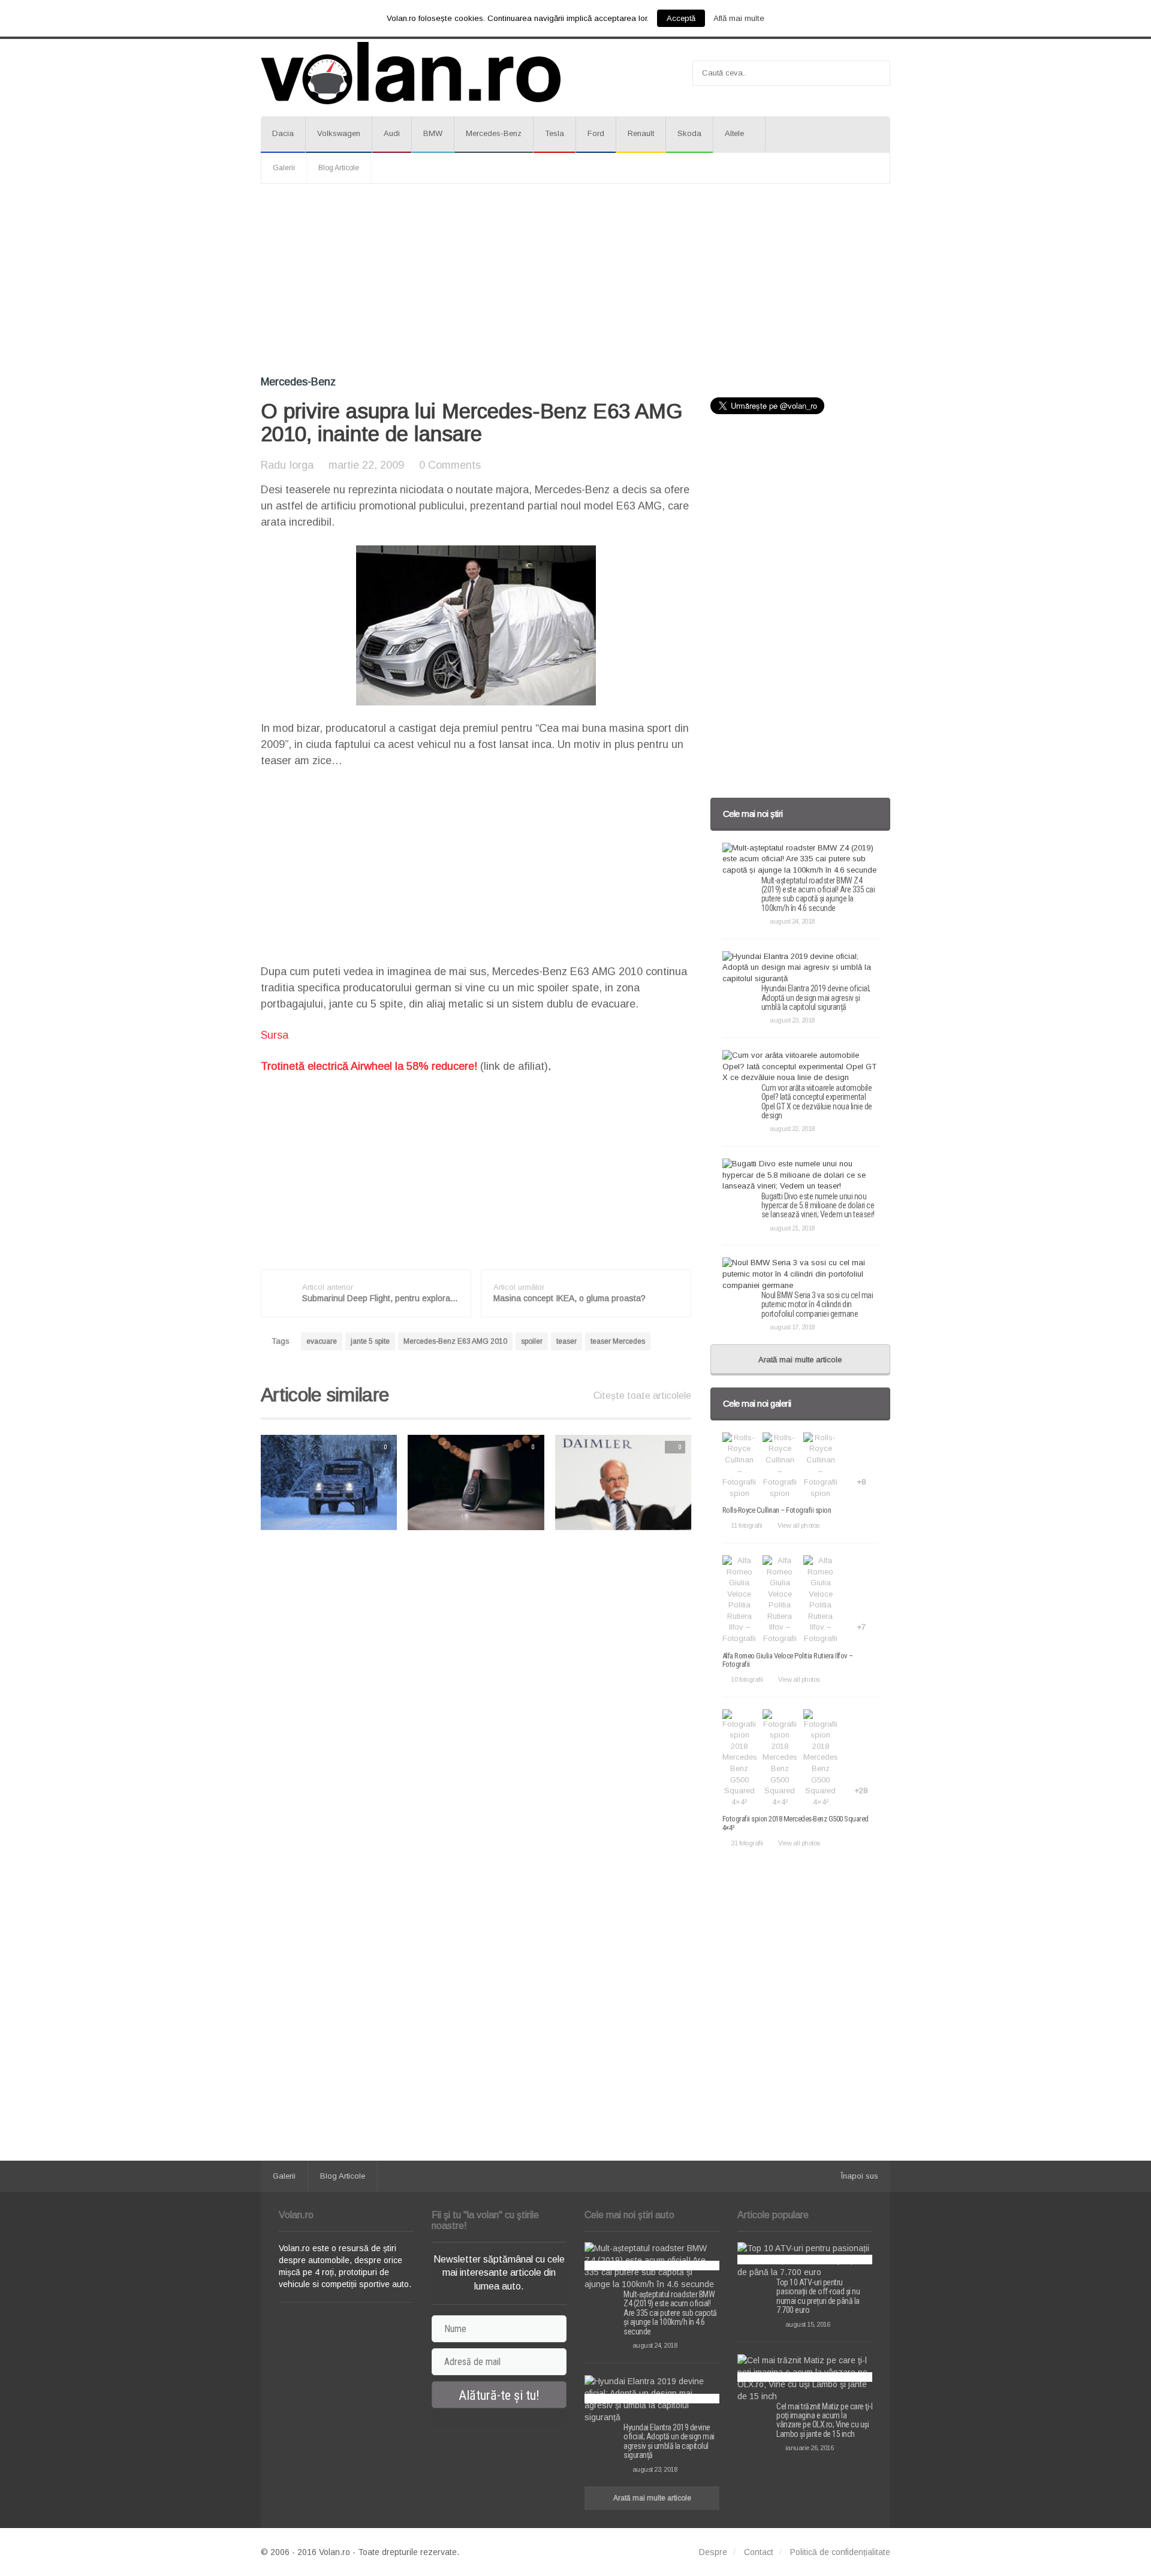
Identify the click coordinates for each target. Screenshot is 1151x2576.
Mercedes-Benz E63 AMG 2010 (455, 1341)
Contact (759, 2552)
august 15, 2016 (807, 2324)
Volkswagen (339, 133)
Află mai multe (739, 18)
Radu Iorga (287, 465)
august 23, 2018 (792, 1020)
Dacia (283, 133)
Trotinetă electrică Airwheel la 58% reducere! (369, 1066)
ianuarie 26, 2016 (809, 2448)
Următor (716, 1482)
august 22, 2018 (792, 1129)
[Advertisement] (575, 280)
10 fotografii (747, 1679)
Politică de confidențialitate (840, 2552)
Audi (392, 133)
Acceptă (681, 18)
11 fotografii (747, 1525)
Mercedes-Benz (494, 133)
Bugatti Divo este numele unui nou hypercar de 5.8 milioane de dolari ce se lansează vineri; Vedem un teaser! (818, 1206)
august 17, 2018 (792, 1327)
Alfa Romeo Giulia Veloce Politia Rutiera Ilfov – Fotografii (788, 1660)
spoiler (532, 1341)
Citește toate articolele (642, 1396)
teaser (567, 1341)
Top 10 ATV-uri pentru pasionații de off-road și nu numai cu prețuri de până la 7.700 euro (818, 2296)
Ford (596, 133)
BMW (433, 133)
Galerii (284, 168)
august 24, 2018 (792, 921)
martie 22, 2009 (366, 465)
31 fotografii (747, 1843)
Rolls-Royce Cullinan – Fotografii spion (777, 1510)
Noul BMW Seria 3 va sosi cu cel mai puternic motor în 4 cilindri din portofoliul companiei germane (817, 1304)
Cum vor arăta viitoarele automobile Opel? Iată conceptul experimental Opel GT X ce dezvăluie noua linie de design (817, 1102)
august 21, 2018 (792, 1228)
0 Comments (450, 465)
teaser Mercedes (618, 1341)
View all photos (799, 1525)
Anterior (237, 1482)
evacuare (322, 1341)
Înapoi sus (860, 2176)
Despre (713, 2552)
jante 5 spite (370, 1341)
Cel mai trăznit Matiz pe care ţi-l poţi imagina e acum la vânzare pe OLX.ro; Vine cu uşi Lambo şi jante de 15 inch (824, 2420)
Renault (641, 133)
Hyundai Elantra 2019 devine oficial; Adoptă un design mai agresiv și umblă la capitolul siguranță (816, 998)
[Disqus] (476, 1692)
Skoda (689, 133)
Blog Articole (339, 168)
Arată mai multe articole (800, 1360)
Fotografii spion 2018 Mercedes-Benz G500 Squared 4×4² (796, 1823)
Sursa (275, 1035)
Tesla (555, 133)
